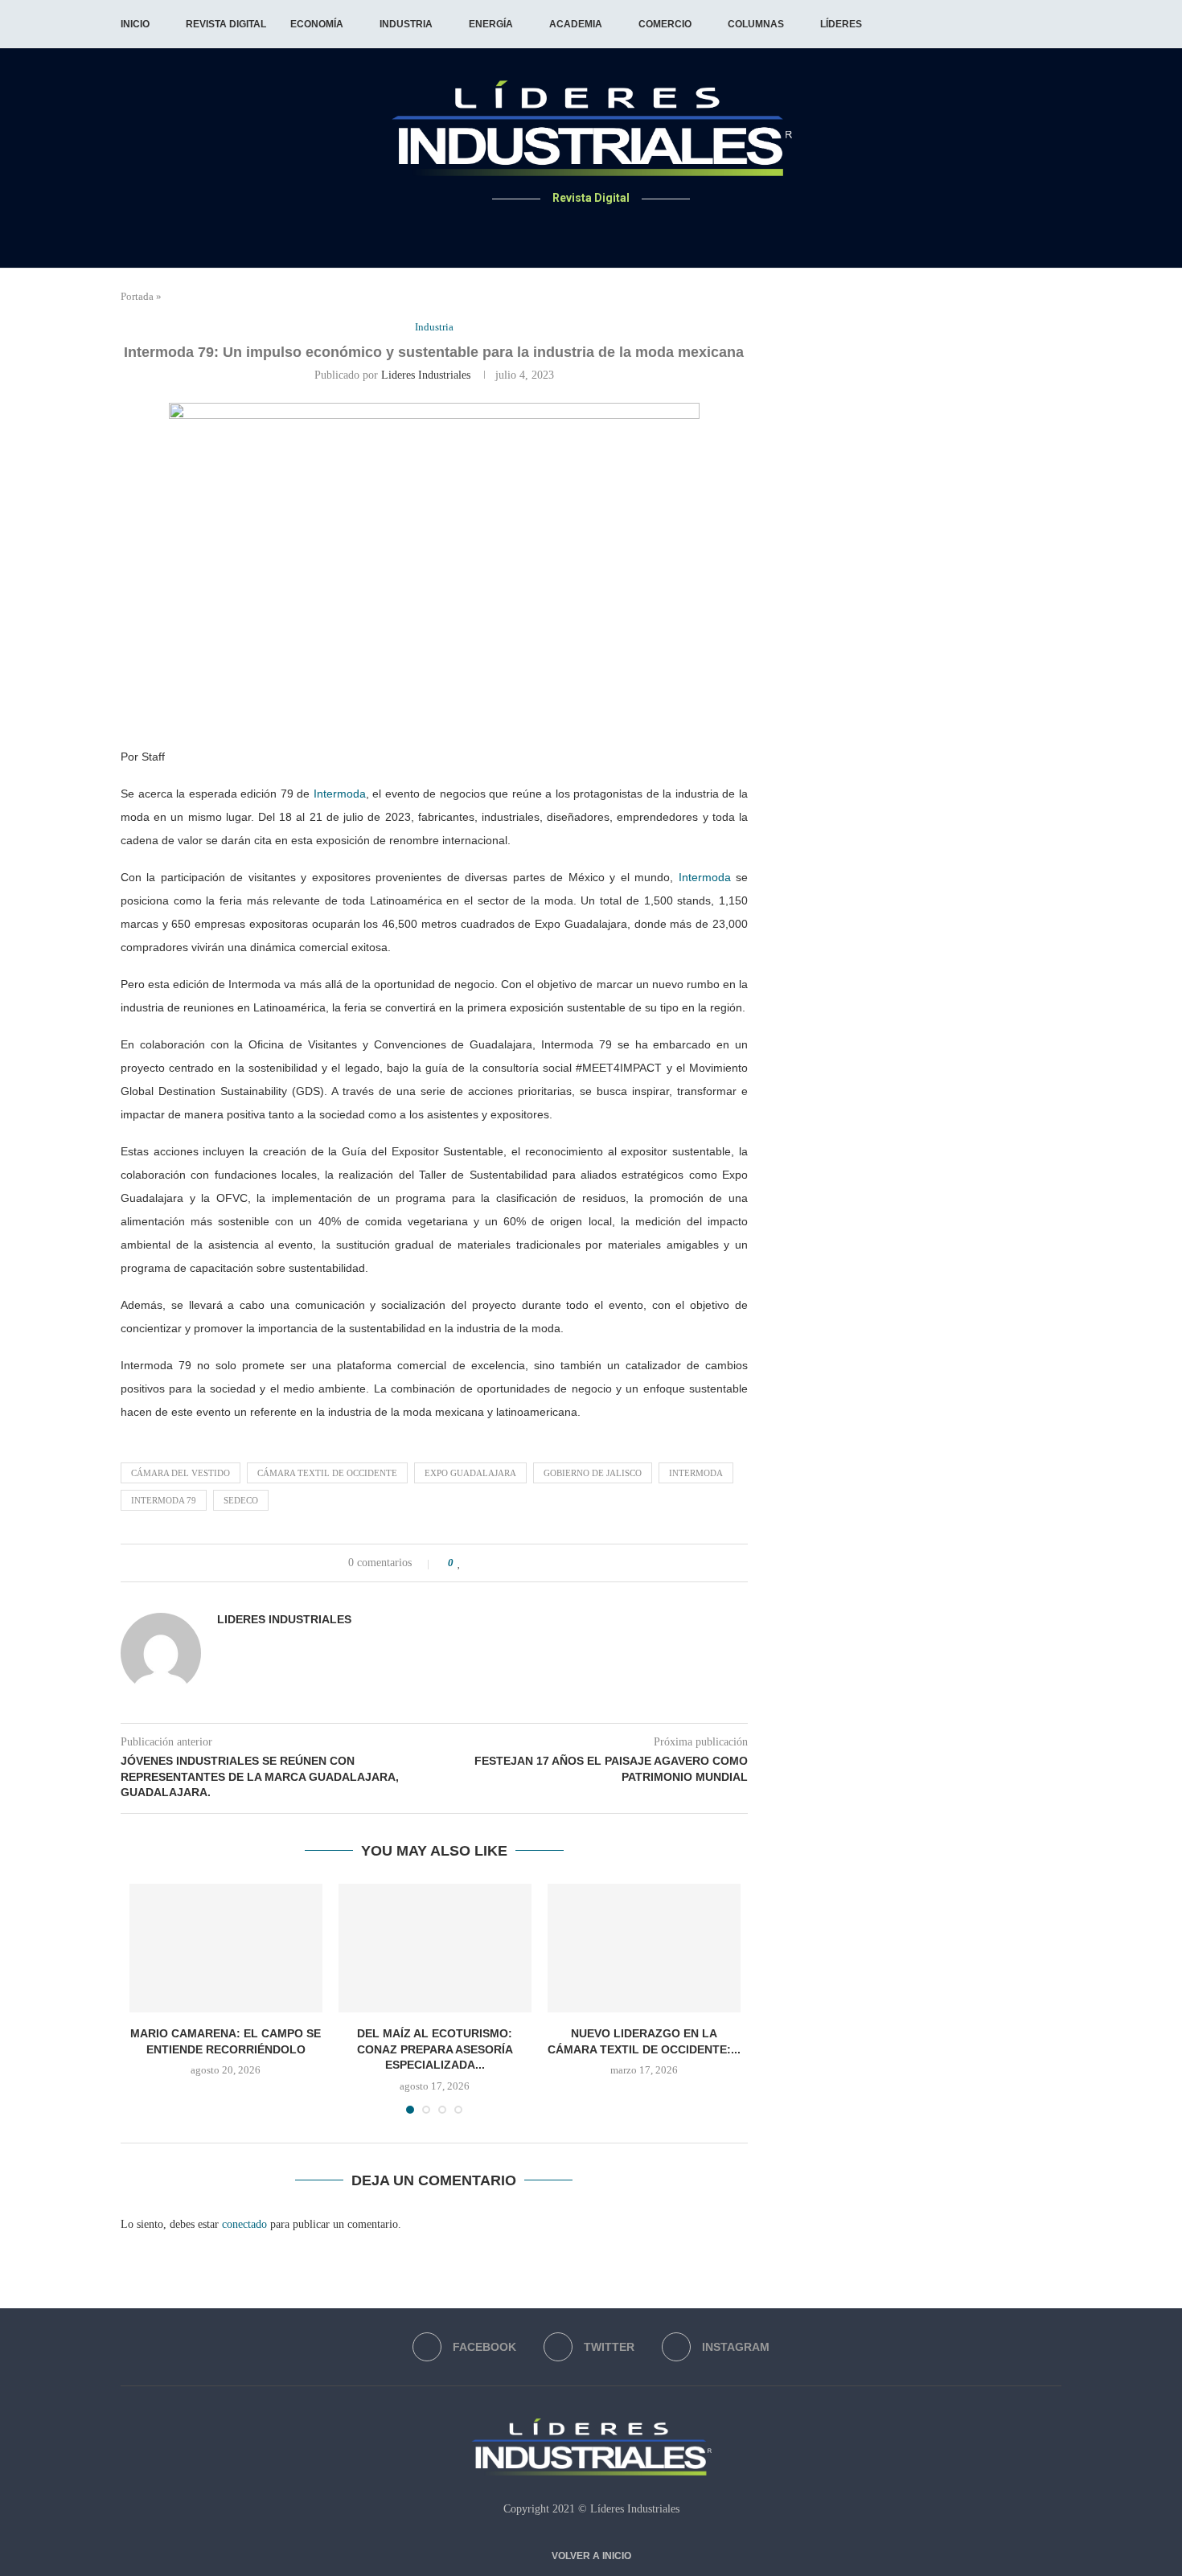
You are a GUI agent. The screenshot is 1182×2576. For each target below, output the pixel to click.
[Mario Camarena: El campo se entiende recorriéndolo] (226, 1948)
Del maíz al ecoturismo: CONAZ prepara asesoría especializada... (435, 2049)
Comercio (665, 24)
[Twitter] (591, 229)
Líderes (841, 24)
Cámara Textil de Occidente (327, 1473)
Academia (576, 24)
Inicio (135, 24)
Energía (491, 24)
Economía (317, 24)
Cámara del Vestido (181, 1473)
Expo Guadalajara (470, 1473)
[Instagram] (611, 229)
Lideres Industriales (426, 375)
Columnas (756, 24)
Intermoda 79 (164, 1500)
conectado (244, 2224)
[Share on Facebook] (477, 1563)
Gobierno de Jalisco (593, 1473)
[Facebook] (572, 229)
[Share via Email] (528, 1563)
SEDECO (241, 1500)
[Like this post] (460, 1563)
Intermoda (340, 794)
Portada (137, 296)
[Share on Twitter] (494, 1563)
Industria (406, 24)
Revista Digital (226, 24)
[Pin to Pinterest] (511, 1563)
